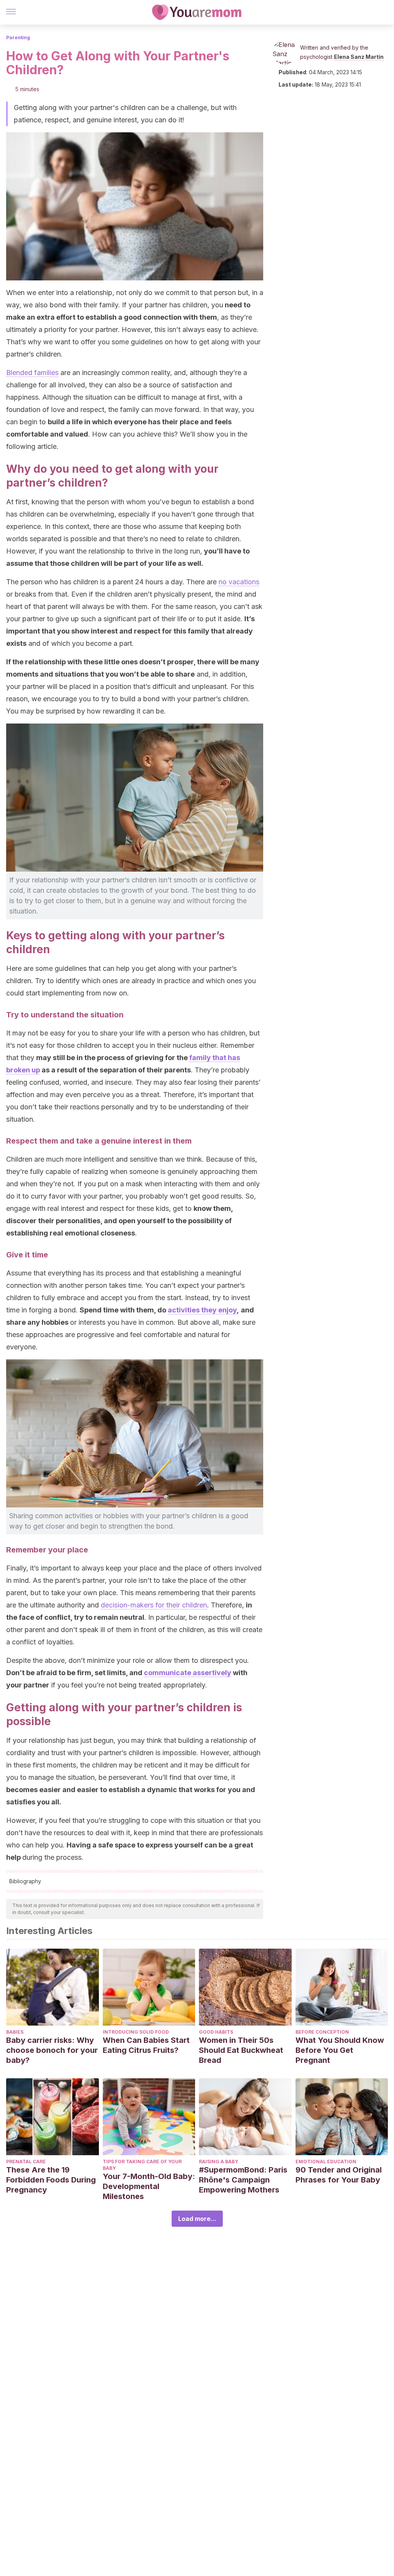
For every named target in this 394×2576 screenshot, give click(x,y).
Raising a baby (219, 2162)
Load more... (197, 2219)
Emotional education (326, 2162)
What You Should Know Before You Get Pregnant (340, 2050)
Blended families (32, 373)
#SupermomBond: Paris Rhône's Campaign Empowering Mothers (243, 2180)
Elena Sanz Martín (359, 57)
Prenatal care (26, 2162)
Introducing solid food (136, 2032)
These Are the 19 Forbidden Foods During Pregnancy (51, 2180)
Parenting (18, 38)
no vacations (239, 582)
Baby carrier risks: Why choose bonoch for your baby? (52, 2050)
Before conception (322, 2032)
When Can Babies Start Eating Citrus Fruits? (146, 2045)
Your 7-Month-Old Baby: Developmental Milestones (149, 2186)
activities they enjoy (202, 1310)
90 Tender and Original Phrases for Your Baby (339, 2175)
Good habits (216, 2032)
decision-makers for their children (154, 1605)
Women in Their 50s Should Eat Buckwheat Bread (241, 2050)
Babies (15, 2032)
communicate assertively (188, 1673)
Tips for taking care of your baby (142, 2165)
